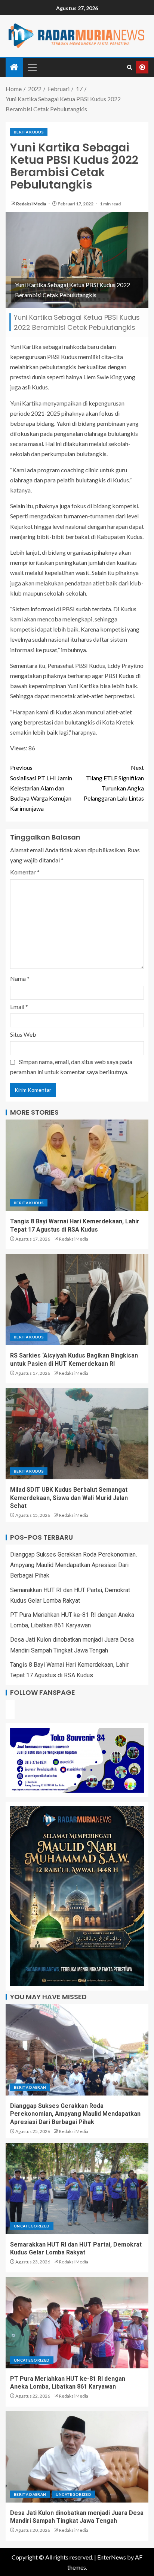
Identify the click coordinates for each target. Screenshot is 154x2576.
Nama (20, 978)
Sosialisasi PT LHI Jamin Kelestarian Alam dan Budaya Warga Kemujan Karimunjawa (41, 788)
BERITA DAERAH (30, 2087)
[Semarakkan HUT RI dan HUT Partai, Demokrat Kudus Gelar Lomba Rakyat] (77, 2188)
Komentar (25, 872)
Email (19, 1007)
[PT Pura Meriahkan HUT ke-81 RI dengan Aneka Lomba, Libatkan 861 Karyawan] (77, 2323)
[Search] (130, 67)
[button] (32, 67)
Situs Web (23, 1034)
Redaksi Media (31, 204)
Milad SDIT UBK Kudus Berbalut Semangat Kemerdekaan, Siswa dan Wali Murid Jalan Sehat (69, 1498)
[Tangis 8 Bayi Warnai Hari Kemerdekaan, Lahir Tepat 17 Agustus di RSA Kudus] (77, 1165)
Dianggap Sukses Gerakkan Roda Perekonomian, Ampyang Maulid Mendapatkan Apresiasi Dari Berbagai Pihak (73, 1565)
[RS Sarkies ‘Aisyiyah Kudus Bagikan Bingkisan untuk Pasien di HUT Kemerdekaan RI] (77, 1299)
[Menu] (32, 67)
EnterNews (112, 2557)
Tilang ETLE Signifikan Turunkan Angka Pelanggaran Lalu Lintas (114, 783)
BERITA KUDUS (29, 132)
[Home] (14, 67)
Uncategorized (32, 2226)
